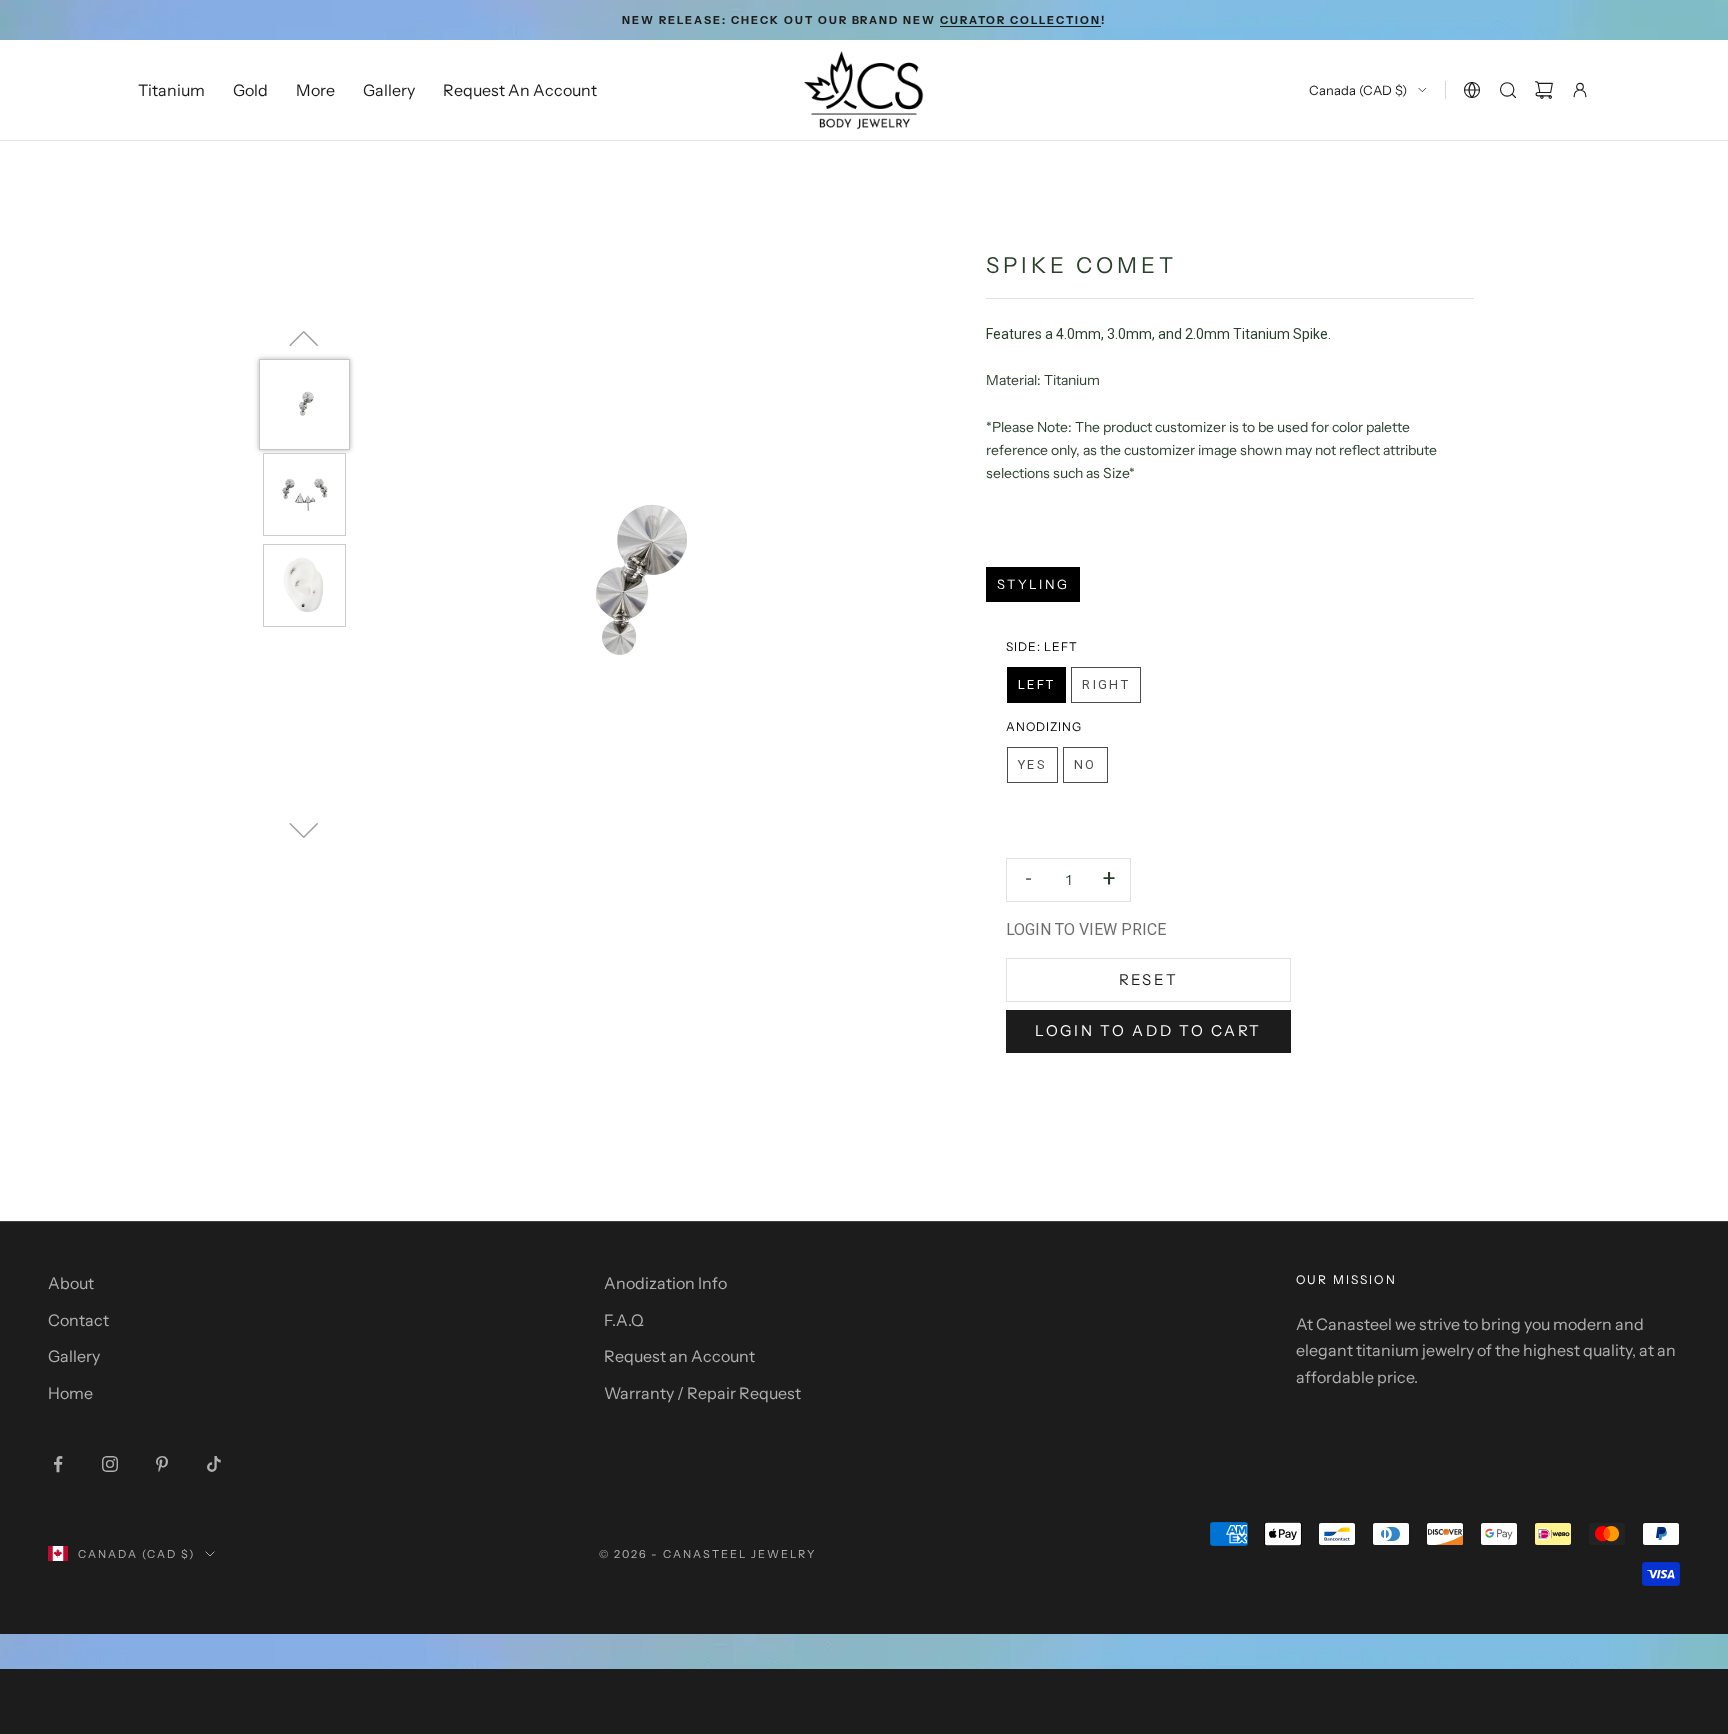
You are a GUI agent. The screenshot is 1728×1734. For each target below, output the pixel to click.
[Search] (1508, 90)
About (71, 1283)
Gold (250, 90)
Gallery (389, 90)
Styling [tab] (1033, 584)
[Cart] (1544, 90)
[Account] (1580, 90)
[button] (1036, 684)
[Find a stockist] (1472, 90)
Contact (78, 1320)
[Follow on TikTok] (214, 1464)
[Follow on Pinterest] (162, 1464)
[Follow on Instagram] (110, 1464)
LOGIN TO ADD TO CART (1148, 1030)
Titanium (171, 90)
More (315, 90)
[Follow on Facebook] (58, 1464)
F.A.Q (624, 1320)
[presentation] (1042, 647)
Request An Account (520, 90)
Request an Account (679, 1356)
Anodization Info (665, 1283)
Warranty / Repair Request (702, 1393)
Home (70, 1393)
